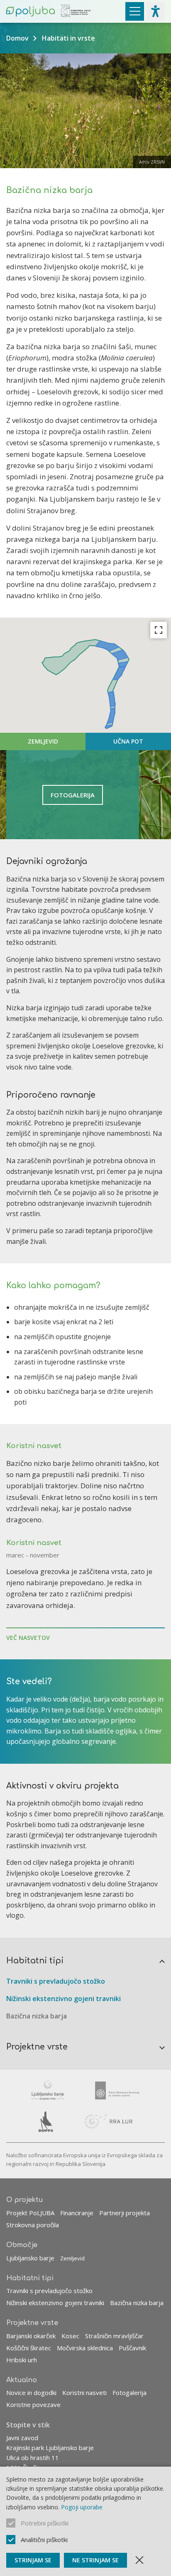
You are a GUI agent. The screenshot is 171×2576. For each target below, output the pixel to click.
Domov (17, 38)
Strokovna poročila (33, 2225)
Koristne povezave (33, 2405)
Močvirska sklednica (85, 2348)
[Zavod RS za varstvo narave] (117, 2091)
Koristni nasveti (84, 2393)
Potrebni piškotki (45, 2523)
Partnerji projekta (125, 2213)
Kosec (70, 2336)
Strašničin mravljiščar (114, 2336)
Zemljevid (72, 2258)
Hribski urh (22, 2360)
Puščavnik (132, 2348)
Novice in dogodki (31, 2393)
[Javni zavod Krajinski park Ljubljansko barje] (48, 2091)
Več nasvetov (28, 1638)
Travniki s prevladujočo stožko (56, 1981)
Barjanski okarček (31, 2336)
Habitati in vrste (68, 38)
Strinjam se (33, 2560)
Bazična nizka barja (37, 2016)
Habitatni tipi (35, 1961)
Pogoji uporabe (82, 2507)
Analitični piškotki (44, 2540)
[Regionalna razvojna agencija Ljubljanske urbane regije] (109, 2122)
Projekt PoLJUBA (30, 2213)
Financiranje (77, 2213)
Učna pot (128, 741)
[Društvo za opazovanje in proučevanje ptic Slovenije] (46, 2122)
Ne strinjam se (95, 2560)
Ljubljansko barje (30, 2258)
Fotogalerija (129, 2393)
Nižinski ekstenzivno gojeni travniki (64, 1999)
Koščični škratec (29, 2348)
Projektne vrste (37, 2047)
